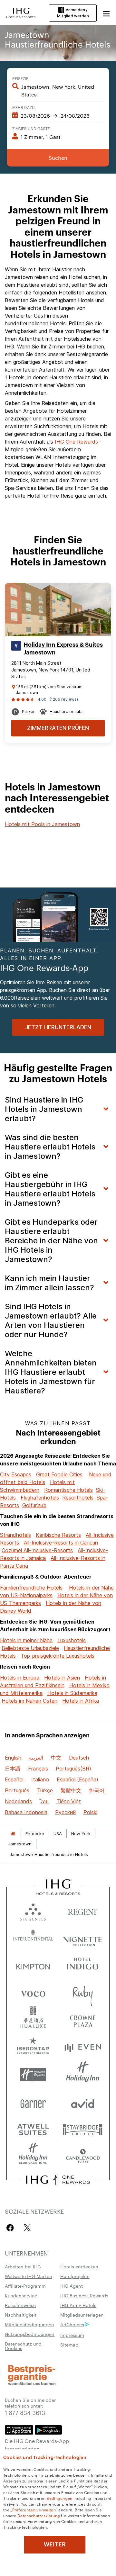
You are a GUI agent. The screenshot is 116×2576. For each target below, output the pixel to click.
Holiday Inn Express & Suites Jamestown (63, 649)
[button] (106, 13)
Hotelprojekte (75, 2276)
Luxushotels (72, 1640)
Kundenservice (21, 2295)
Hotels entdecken (79, 2266)
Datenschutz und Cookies (23, 2346)
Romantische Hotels (68, 1490)
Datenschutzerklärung (39, 2515)
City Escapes (16, 1474)
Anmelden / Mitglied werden (73, 13)
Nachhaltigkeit (21, 2315)
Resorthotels (78, 1498)
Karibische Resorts (58, 1535)
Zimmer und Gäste (31, 128)
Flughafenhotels (40, 1498)
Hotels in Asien (62, 1678)
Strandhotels (15, 1535)
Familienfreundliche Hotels (31, 1588)
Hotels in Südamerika (72, 1693)
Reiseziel (21, 78)
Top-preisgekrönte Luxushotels (58, 1656)
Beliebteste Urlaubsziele (30, 1648)
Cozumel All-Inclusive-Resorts (37, 1550)
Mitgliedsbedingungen (29, 2324)
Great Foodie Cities (59, 1474)
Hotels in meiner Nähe (26, 1640)
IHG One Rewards (76, 442)
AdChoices (72, 2324)
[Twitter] (27, 2228)
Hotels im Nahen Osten (29, 1701)
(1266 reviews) (64, 699)
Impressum (72, 2335)
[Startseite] (13, 1834)
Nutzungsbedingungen (30, 2334)
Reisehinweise (20, 2305)
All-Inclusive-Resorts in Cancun (61, 1543)
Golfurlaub (34, 1505)
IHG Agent (72, 2286)
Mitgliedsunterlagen (82, 2315)
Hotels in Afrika (81, 1701)
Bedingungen (59, 2498)
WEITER (55, 2544)
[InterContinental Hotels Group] (21, 12)
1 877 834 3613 (25, 2412)
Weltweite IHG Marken (29, 2276)
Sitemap (69, 2345)
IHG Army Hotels (78, 2305)
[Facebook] (11, 2228)
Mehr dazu (24, 107)
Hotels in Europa (20, 1678)
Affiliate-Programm (25, 2286)
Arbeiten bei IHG (23, 2266)
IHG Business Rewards (84, 2295)
